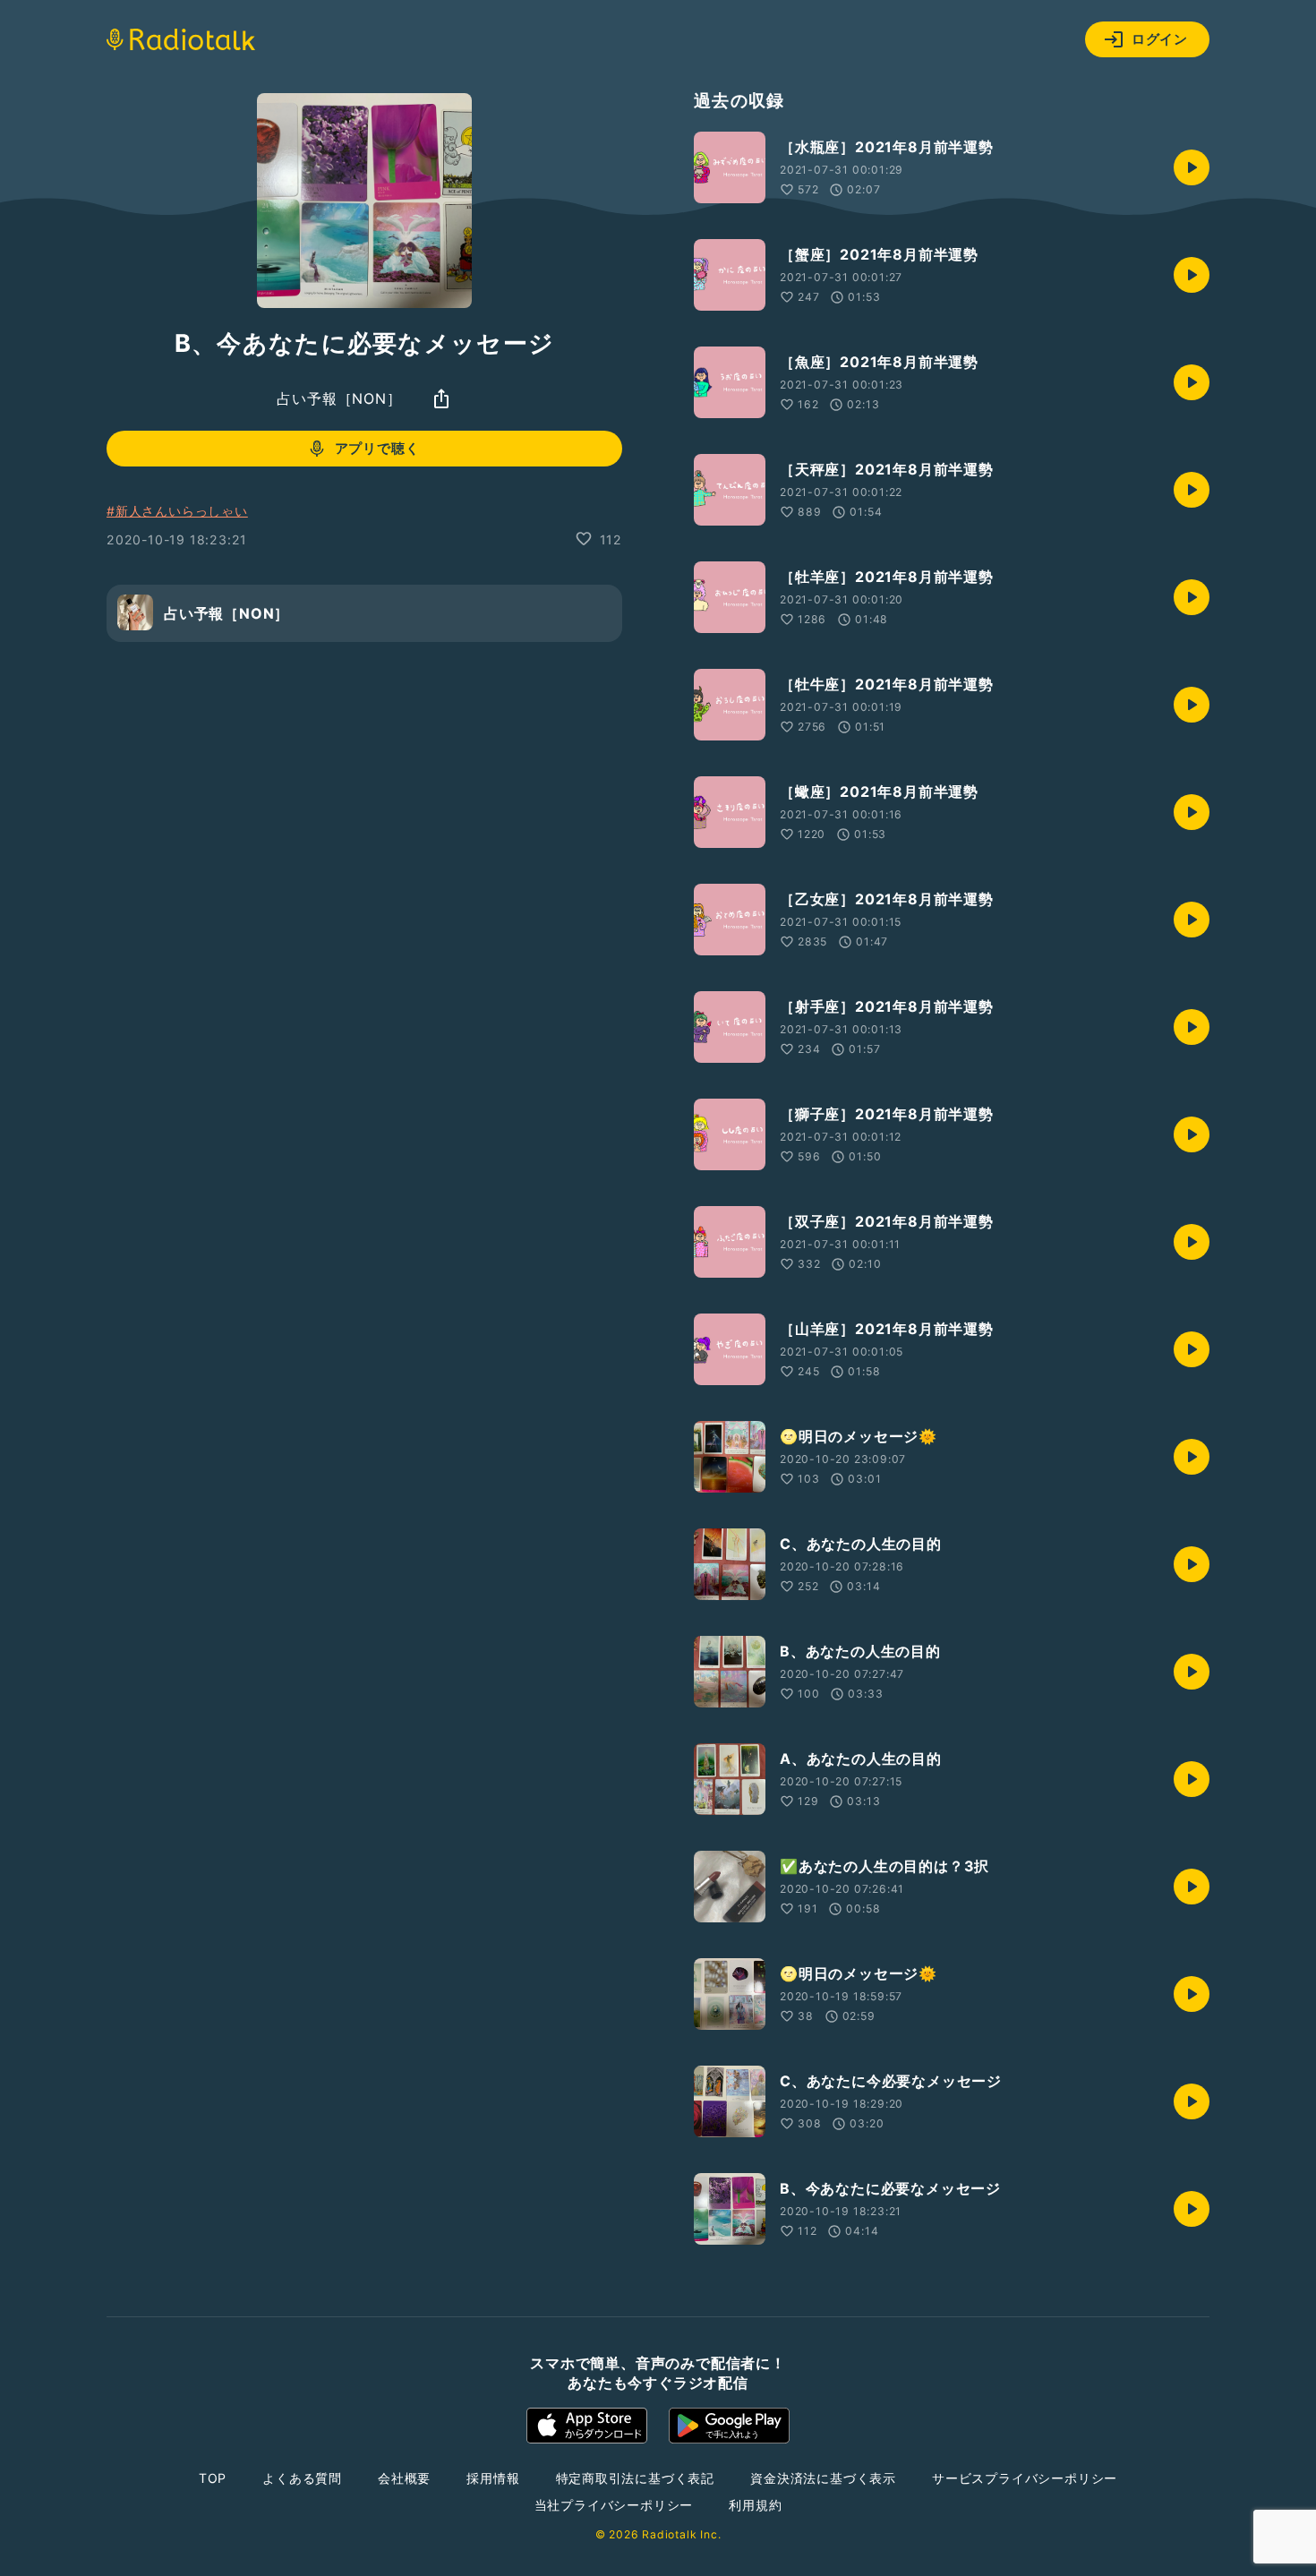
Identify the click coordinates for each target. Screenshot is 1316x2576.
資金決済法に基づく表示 (823, 2478)
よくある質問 (302, 2478)
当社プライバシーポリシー (614, 2505)
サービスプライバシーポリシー (1025, 2478)
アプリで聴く (377, 448)
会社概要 (404, 2478)
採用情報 (493, 2478)
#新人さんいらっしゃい (177, 511)
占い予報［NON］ (339, 398)
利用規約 (755, 2505)
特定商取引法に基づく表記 (636, 2478)
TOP (213, 2478)
